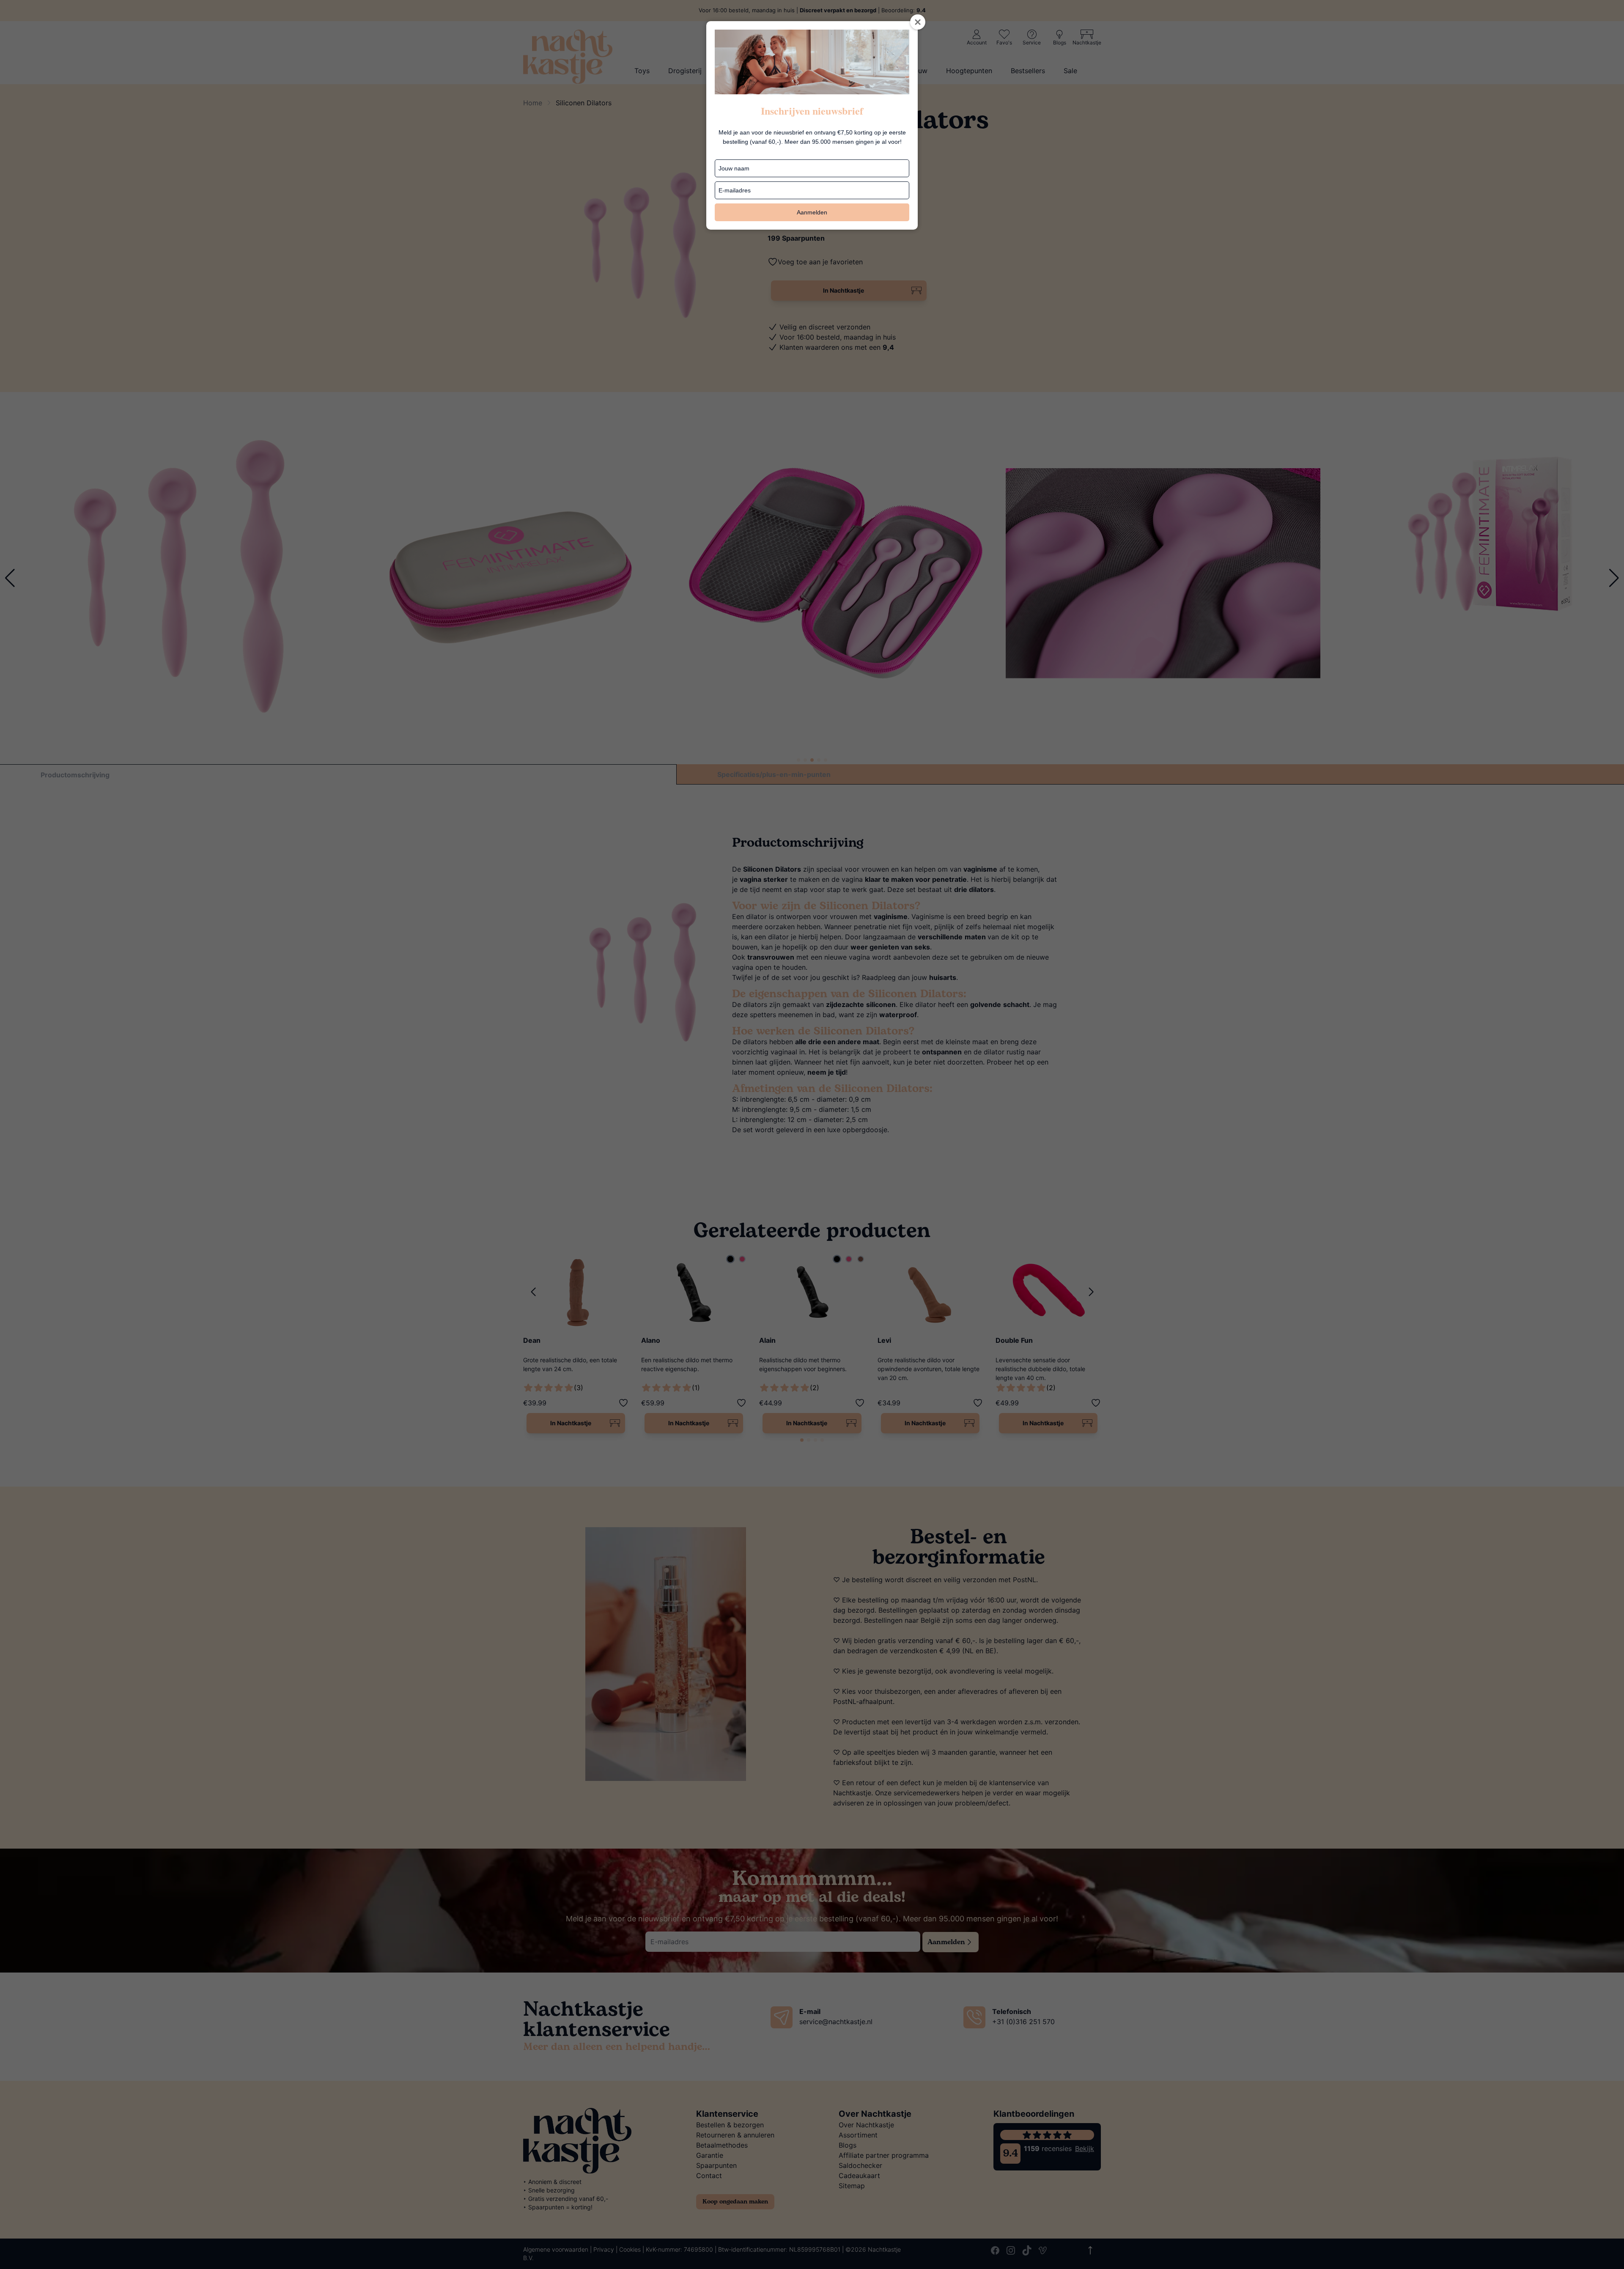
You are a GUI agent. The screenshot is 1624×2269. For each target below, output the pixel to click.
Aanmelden (812, 212)
